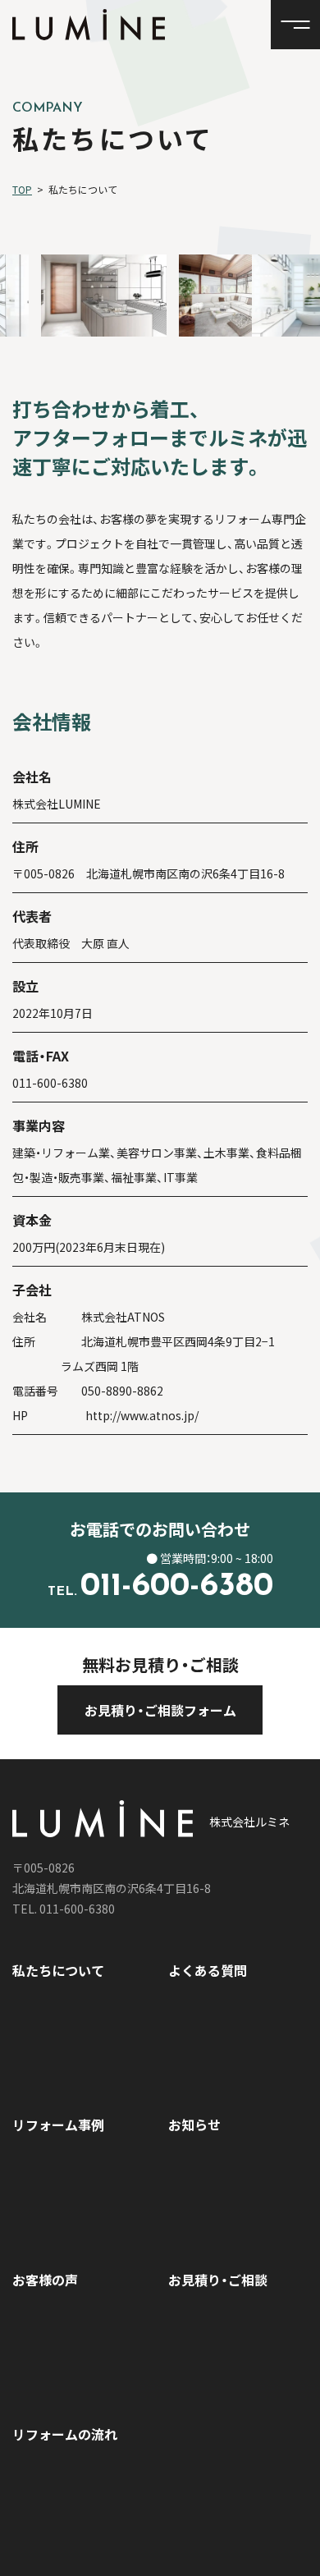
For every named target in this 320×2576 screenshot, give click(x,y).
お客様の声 (45, 2280)
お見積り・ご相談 (218, 2280)
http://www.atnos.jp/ (142, 1415)
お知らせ (194, 2125)
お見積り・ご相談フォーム (160, 1710)
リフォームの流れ (65, 2434)
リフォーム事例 (58, 2125)
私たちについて (58, 1970)
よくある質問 (208, 1970)
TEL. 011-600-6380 (64, 1909)
